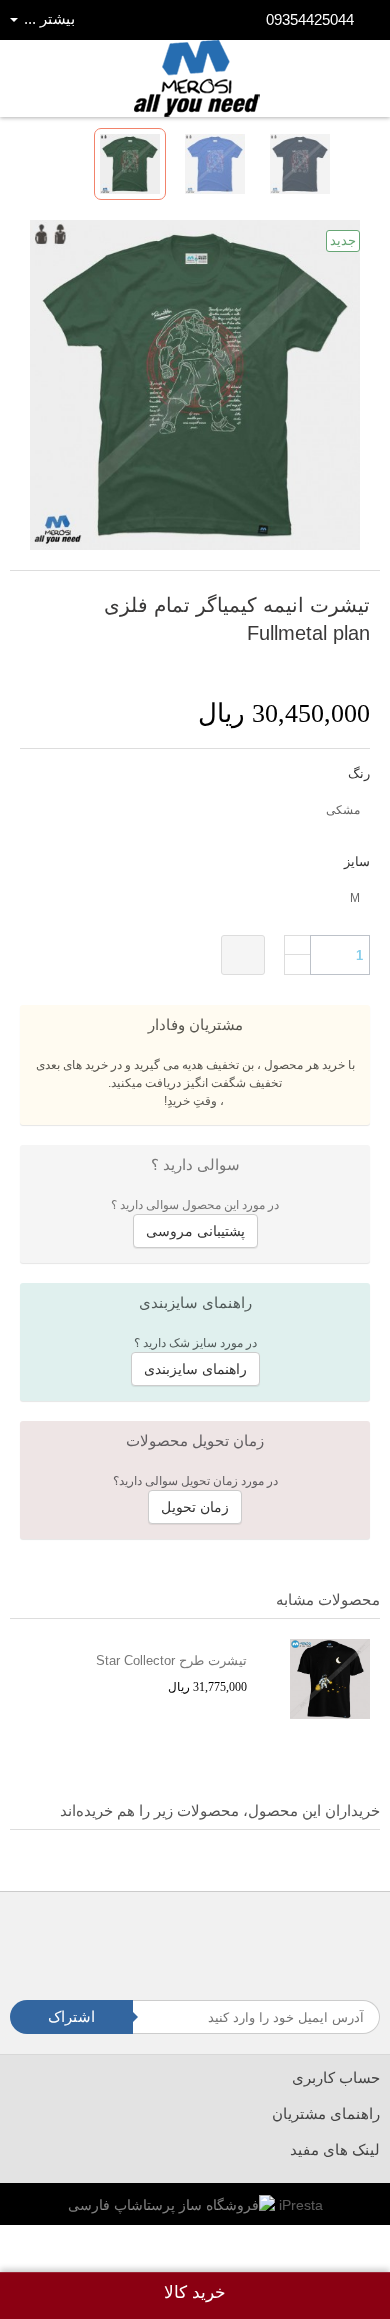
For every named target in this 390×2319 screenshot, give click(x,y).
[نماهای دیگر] (353, 164)
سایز (355, 861)
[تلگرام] (147, 1933)
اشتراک (71, 2016)
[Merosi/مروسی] (197, 78)
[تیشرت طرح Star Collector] (318, 1679)
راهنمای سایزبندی (195, 1369)
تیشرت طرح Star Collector (171, 1660)
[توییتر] (223, 1933)
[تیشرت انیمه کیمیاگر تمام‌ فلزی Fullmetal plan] (130, 164)
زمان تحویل (195, 1507)
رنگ (357, 773)
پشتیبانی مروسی (195, 1231)
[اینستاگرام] (185, 1933)
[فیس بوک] (261, 1933)
